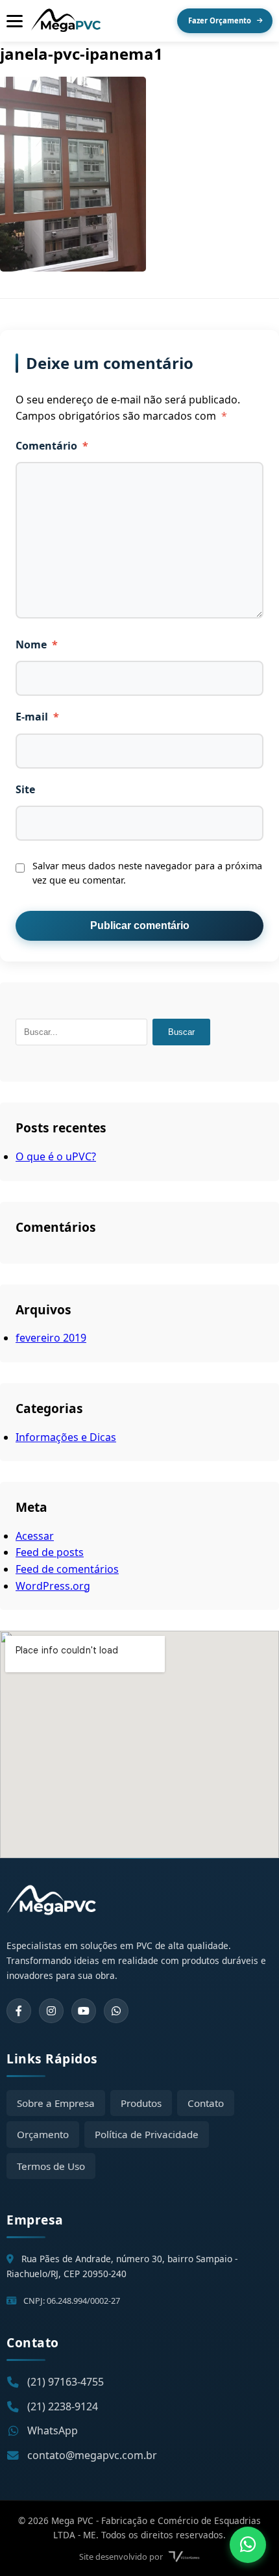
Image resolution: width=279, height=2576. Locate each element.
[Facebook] (19, 2011)
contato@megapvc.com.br (92, 2455)
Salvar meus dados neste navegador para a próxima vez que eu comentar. (147, 873)
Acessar (35, 1536)
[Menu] (15, 21)
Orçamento (43, 2134)
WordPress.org (53, 1586)
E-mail (37, 717)
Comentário (52, 446)
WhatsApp (53, 2430)
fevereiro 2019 (51, 1338)
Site (25, 789)
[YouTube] (84, 2011)
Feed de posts (50, 1552)
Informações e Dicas (66, 1437)
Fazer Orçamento (220, 20)
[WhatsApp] (116, 2011)
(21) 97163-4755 (66, 2382)
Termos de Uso (51, 2166)
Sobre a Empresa (56, 2103)
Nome (37, 644)
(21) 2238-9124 (63, 2406)
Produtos (141, 2103)
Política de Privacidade (147, 2134)
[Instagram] (51, 2011)
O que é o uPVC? (56, 1156)
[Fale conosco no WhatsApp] (248, 2545)
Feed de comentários (67, 1569)
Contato (206, 2103)
